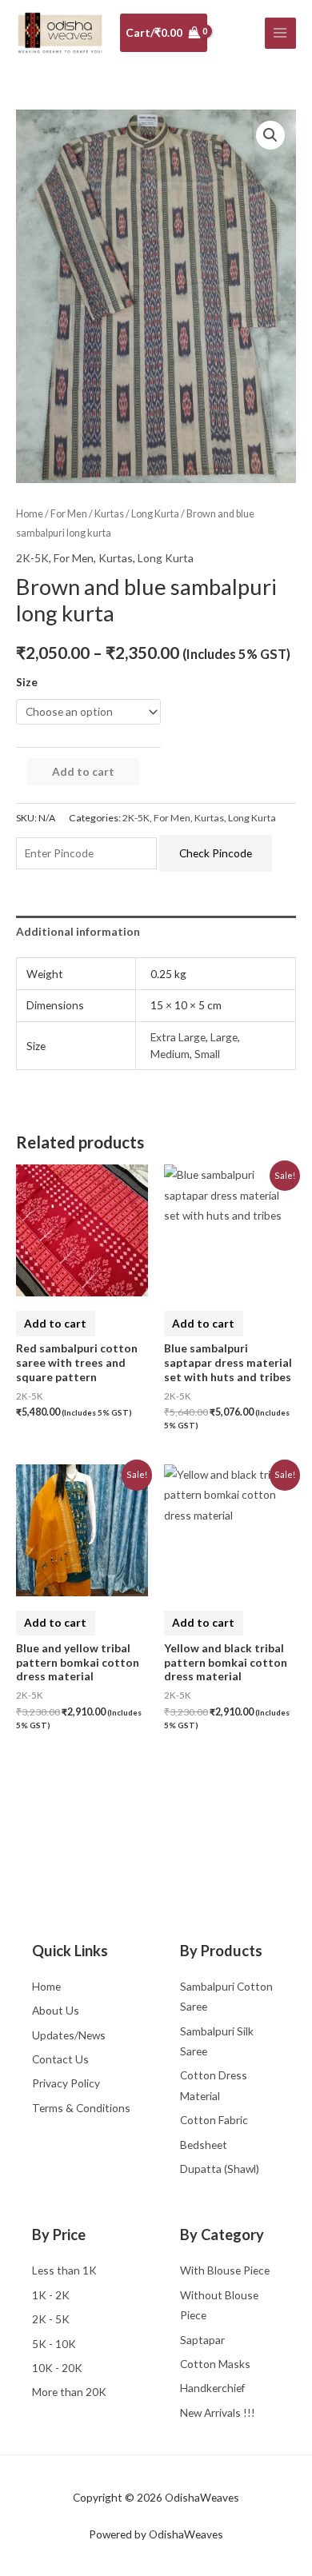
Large (224, 1037)
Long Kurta (155, 514)
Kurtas (109, 514)
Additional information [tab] (78, 931)
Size (27, 682)
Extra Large (178, 1037)
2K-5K (32, 558)
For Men (69, 514)
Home (30, 514)
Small (207, 1054)
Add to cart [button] (55, 1323)
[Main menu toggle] (280, 33)
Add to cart (83, 771)
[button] (270, 135)
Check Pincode (216, 853)
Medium (170, 1054)
